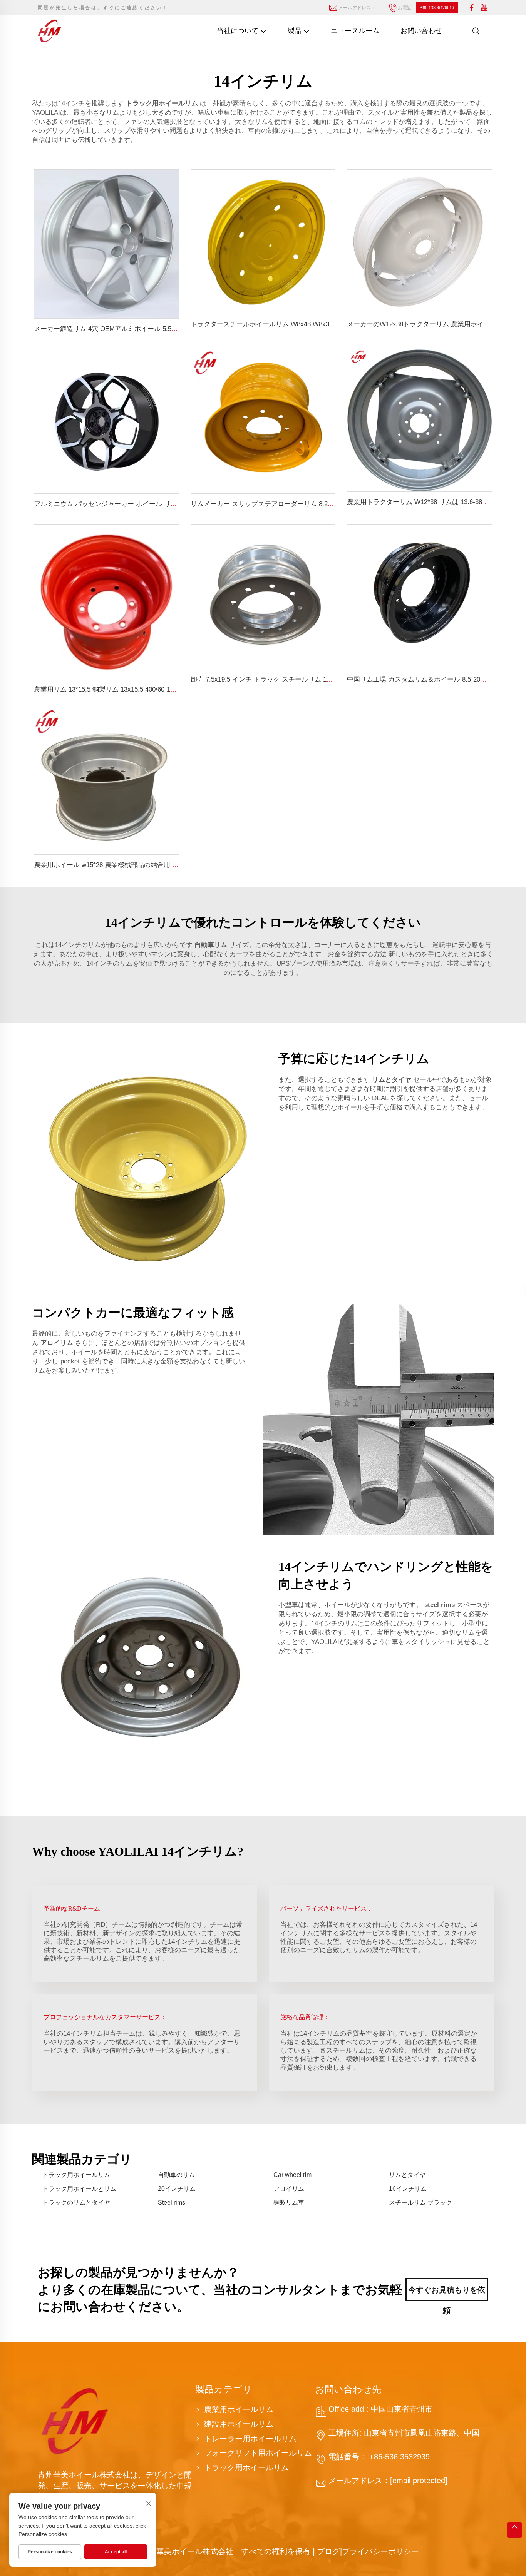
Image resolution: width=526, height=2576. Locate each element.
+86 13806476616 (437, 8)
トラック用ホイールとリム (79, 2189)
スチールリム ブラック (420, 2203)
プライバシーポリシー (380, 2551)
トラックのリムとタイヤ (76, 2203)
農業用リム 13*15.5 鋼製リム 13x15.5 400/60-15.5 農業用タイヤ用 (130, 689)
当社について (239, 31)
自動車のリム (176, 2175)
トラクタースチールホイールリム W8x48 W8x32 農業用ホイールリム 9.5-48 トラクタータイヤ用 (333, 324)
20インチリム (177, 2189)
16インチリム (408, 2189)
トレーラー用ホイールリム (250, 2439)
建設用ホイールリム (239, 2424)
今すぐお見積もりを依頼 (447, 2293)
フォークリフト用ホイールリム (258, 2453)
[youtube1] (484, 8)
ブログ (328, 2551)
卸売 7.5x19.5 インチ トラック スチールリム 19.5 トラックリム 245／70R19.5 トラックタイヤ (329, 679)
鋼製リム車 (289, 2203)
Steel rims (172, 2203)
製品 (296, 31)
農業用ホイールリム (239, 2409)
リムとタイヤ (407, 2175)
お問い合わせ (421, 31)
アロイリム (289, 2189)
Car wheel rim (292, 2175)
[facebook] (472, 8)
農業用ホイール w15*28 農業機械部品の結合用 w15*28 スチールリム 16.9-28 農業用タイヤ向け (173, 865)
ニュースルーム (355, 31)
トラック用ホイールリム (76, 2175)
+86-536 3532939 (398, 2457)
